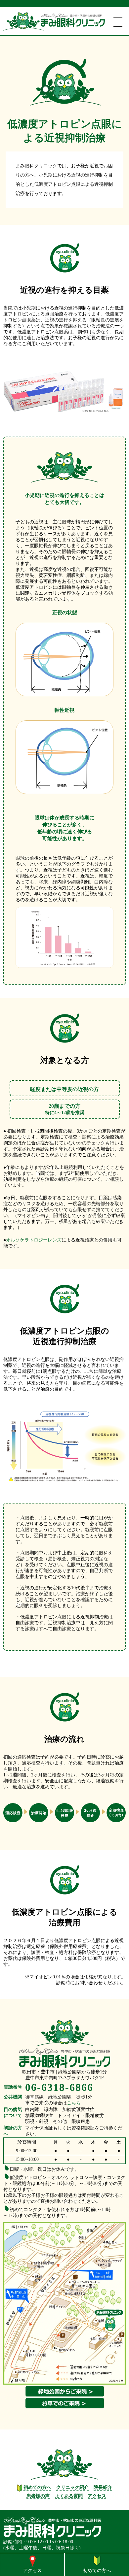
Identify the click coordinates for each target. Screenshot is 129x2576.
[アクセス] (32, 2561)
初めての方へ (37, 2487)
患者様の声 (38, 2496)
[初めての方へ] (97, 2561)
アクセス (97, 2496)
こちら (74, 2103)
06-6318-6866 (59, 2087)
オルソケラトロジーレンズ (34, 1240)
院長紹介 (103, 2487)
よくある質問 (69, 2496)
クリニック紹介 (72, 2487)
